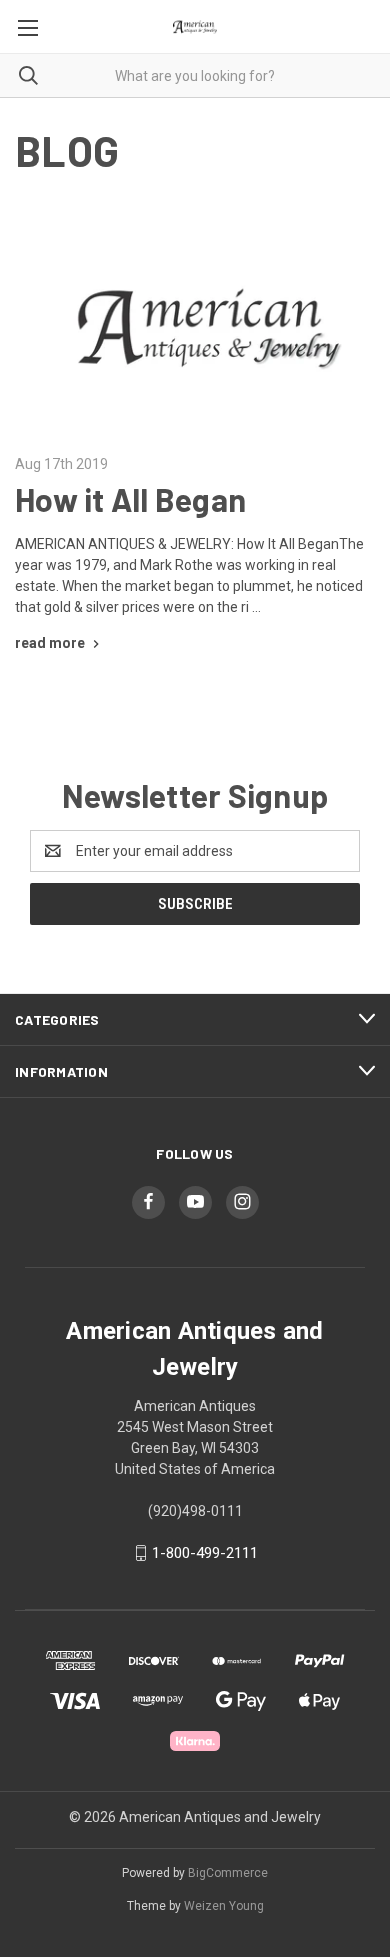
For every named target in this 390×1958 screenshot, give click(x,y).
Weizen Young (224, 1906)
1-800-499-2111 (205, 1553)
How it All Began (130, 499)
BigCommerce (228, 1873)
